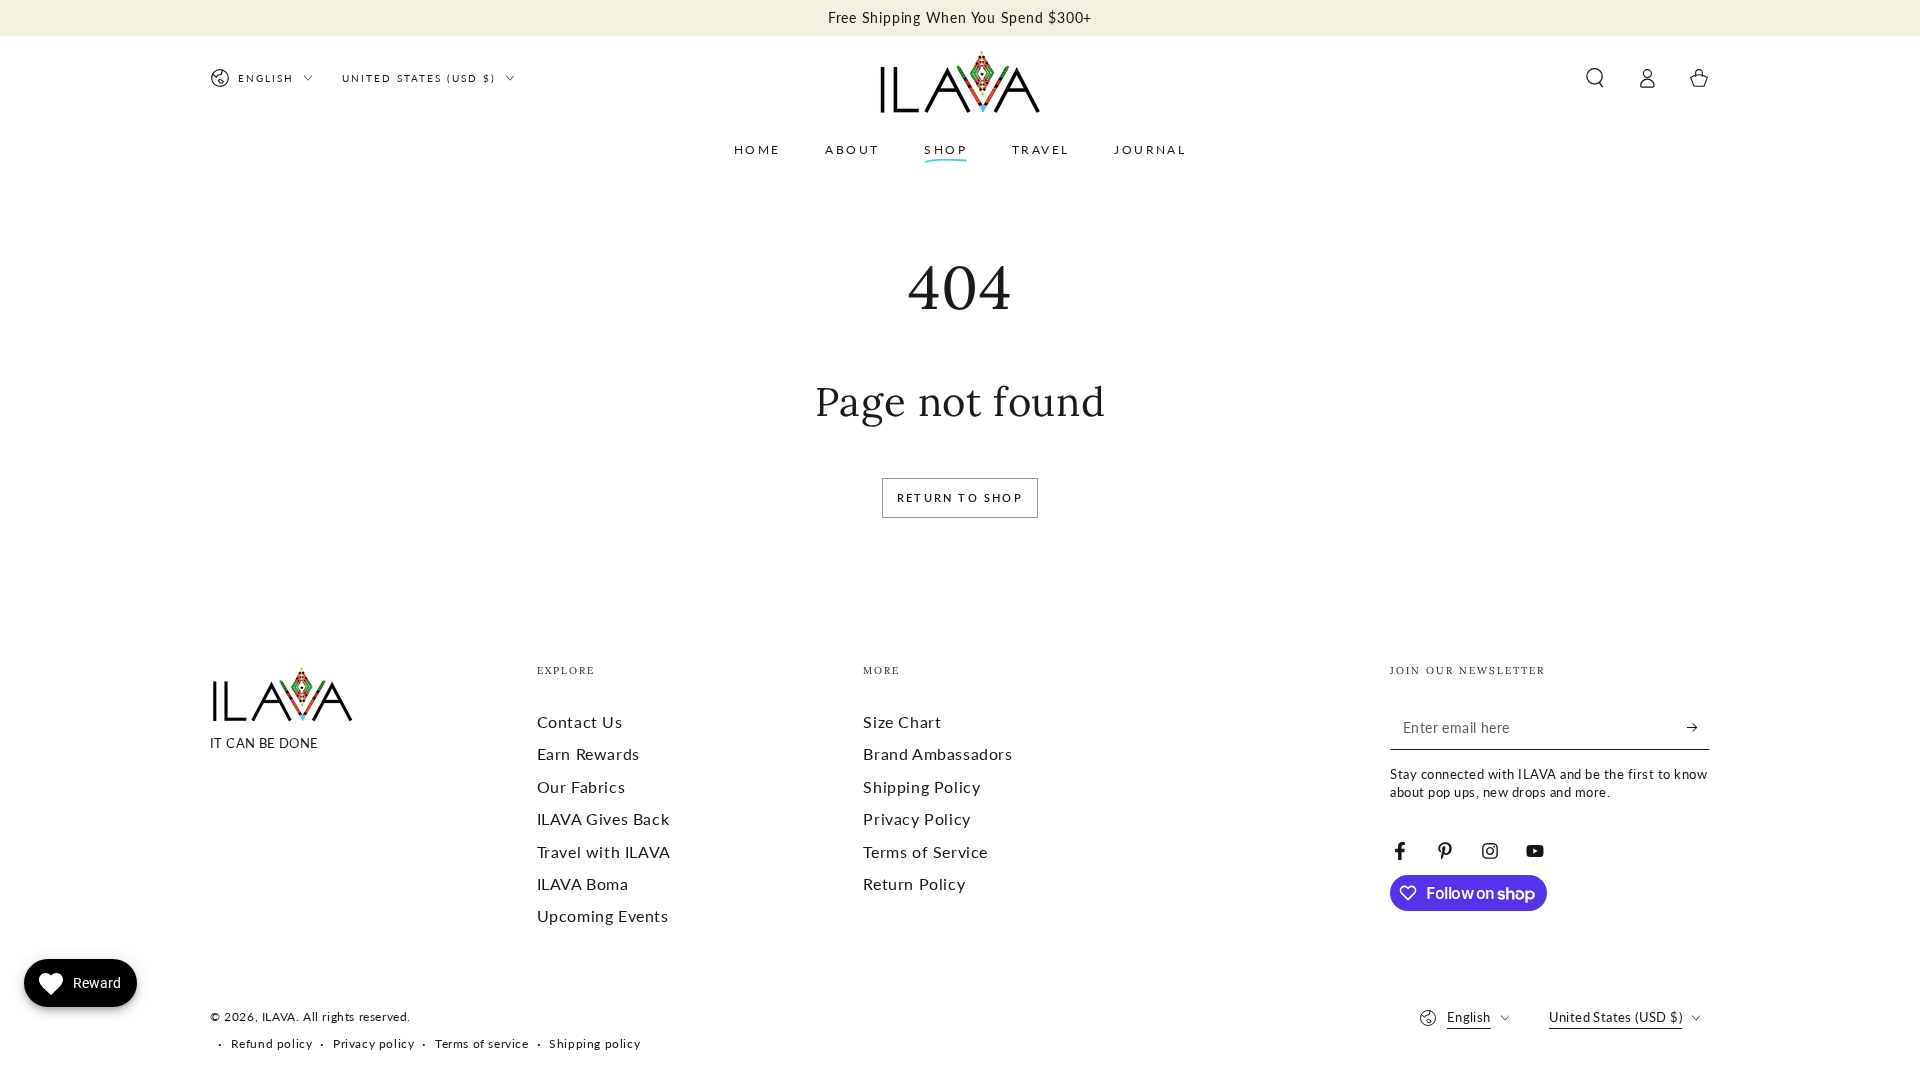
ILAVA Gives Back (603, 818)
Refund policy (272, 1043)
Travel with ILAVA (604, 851)
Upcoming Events (603, 915)
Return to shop (960, 497)
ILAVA (279, 1016)
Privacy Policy (916, 818)
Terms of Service (925, 851)
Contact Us (580, 721)
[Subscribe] (1698, 727)
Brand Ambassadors (937, 753)
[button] (1595, 78)
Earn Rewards (588, 753)
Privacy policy (373, 1043)
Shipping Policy (921, 786)
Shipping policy (594, 1043)
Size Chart (902, 721)
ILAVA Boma (583, 883)
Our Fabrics (581, 786)
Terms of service (482, 1043)
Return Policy (914, 883)
